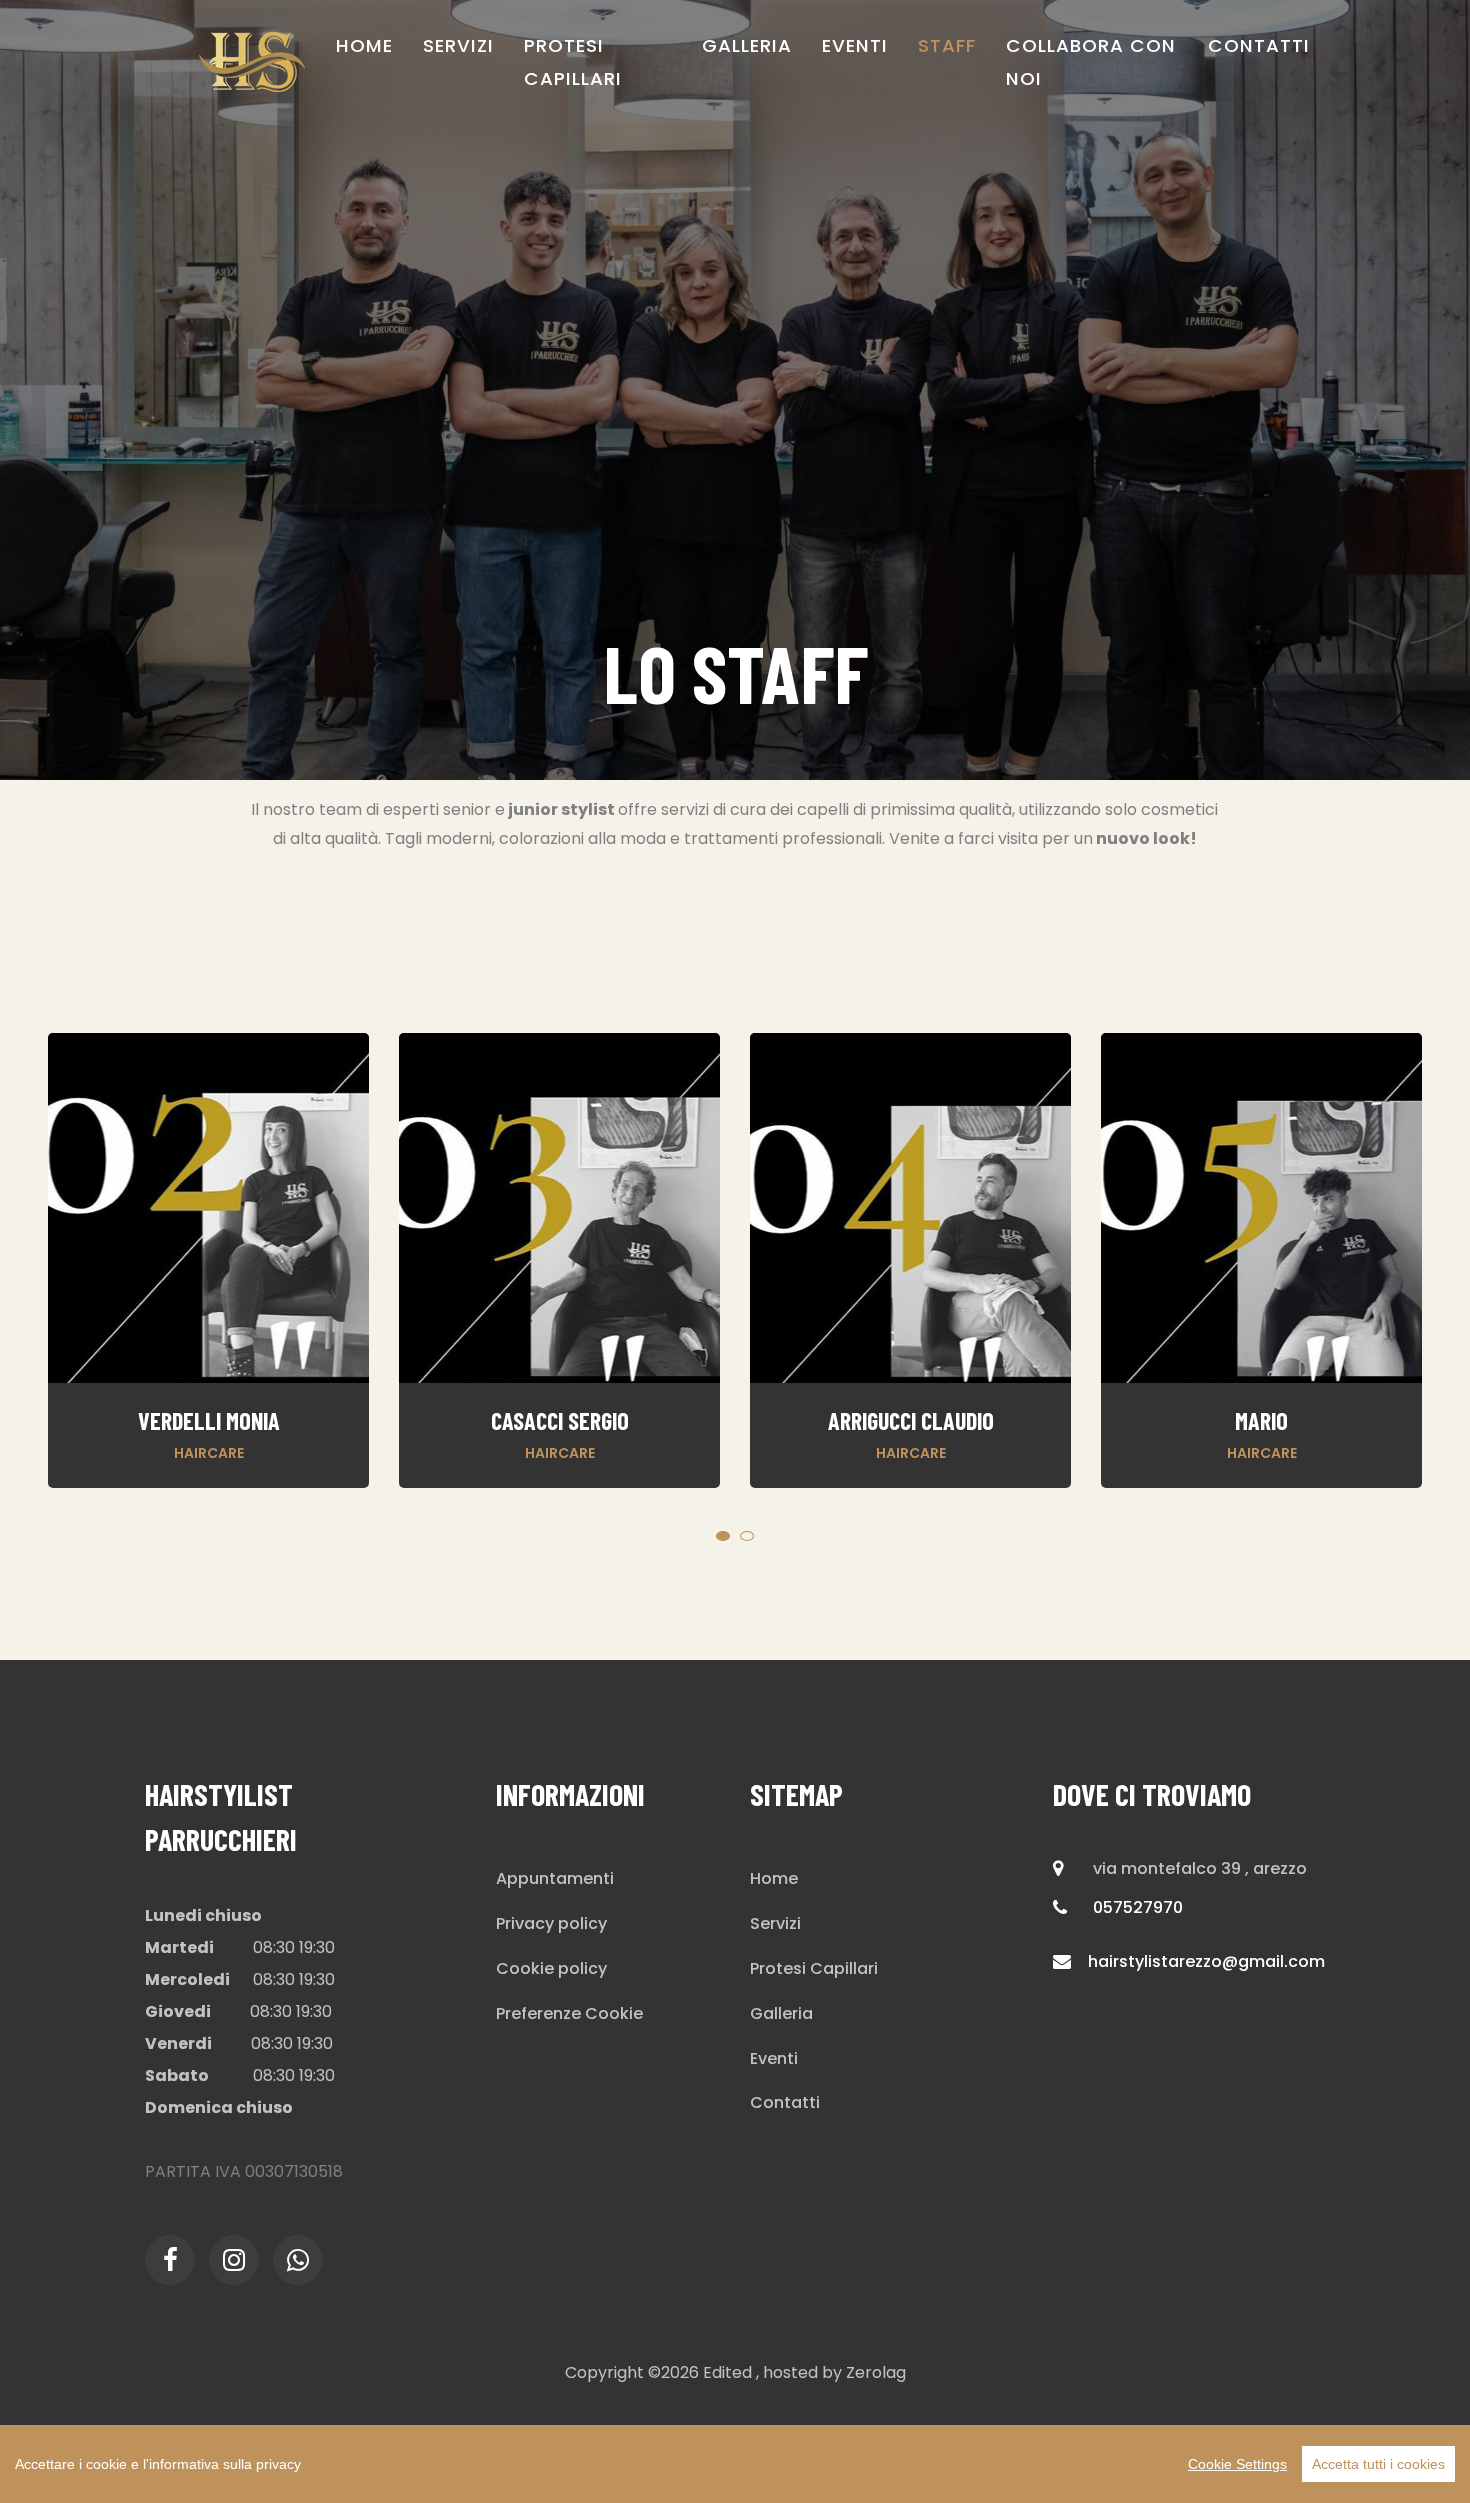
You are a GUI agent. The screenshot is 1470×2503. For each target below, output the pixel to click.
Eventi (855, 45)
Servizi (458, 45)
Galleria (747, 45)
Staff (947, 45)
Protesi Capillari (573, 62)
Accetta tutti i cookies (1378, 2464)
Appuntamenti (555, 1878)
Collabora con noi (1091, 62)
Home (364, 45)
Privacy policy (551, 1923)
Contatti (1259, 45)
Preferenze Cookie (569, 2013)
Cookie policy (551, 1968)
